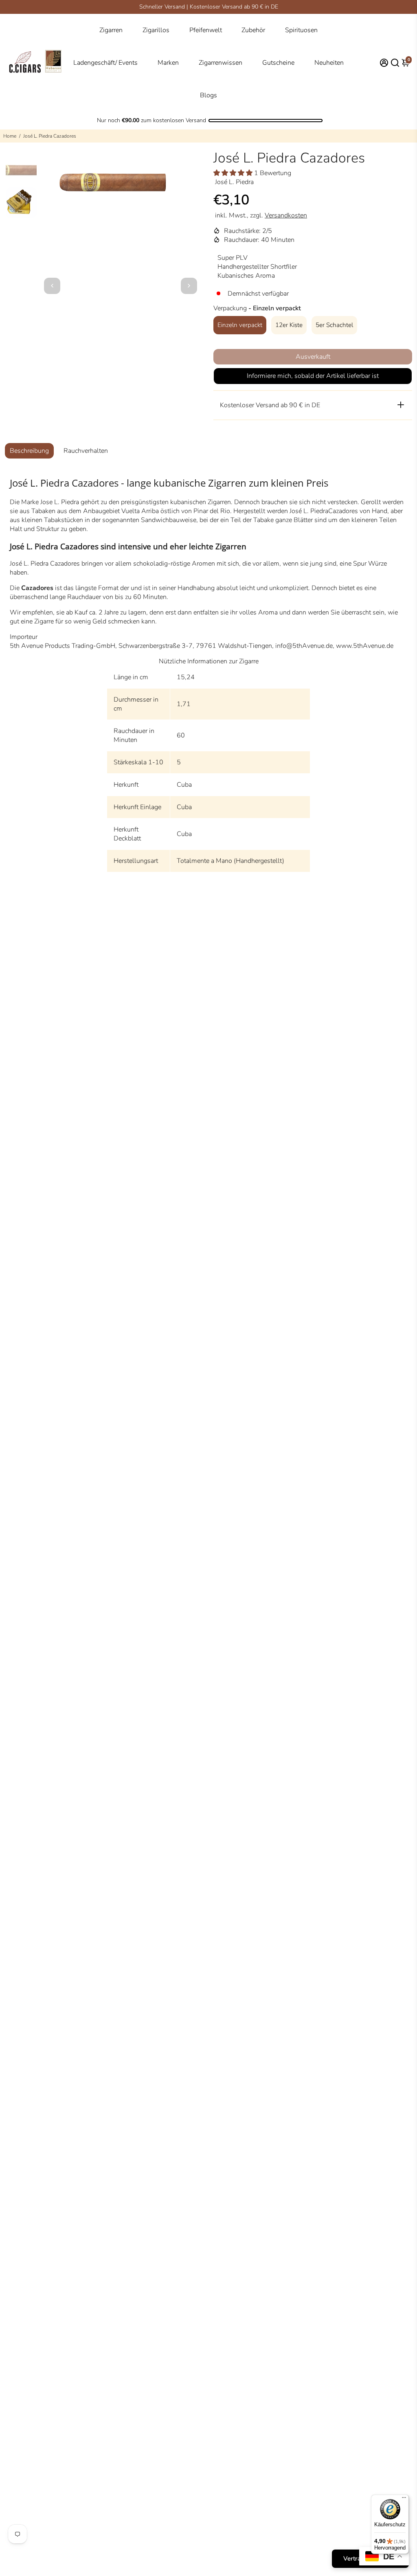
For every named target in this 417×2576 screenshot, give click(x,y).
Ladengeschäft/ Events (105, 63)
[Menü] (404, 2499)
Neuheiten (329, 63)
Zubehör (253, 30)
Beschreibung (29, 451)
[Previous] (52, 286)
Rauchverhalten (86, 451)
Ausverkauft (313, 357)
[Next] (189, 286)
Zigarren (111, 30)
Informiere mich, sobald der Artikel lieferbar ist (313, 376)
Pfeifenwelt (206, 30)
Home (10, 136)
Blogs (208, 95)
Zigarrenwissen (221, 63)
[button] (234, 173)
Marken (168, 63)
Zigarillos (156, 30)
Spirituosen (301, 30)
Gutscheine (278, 63)
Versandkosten (286, 215)
